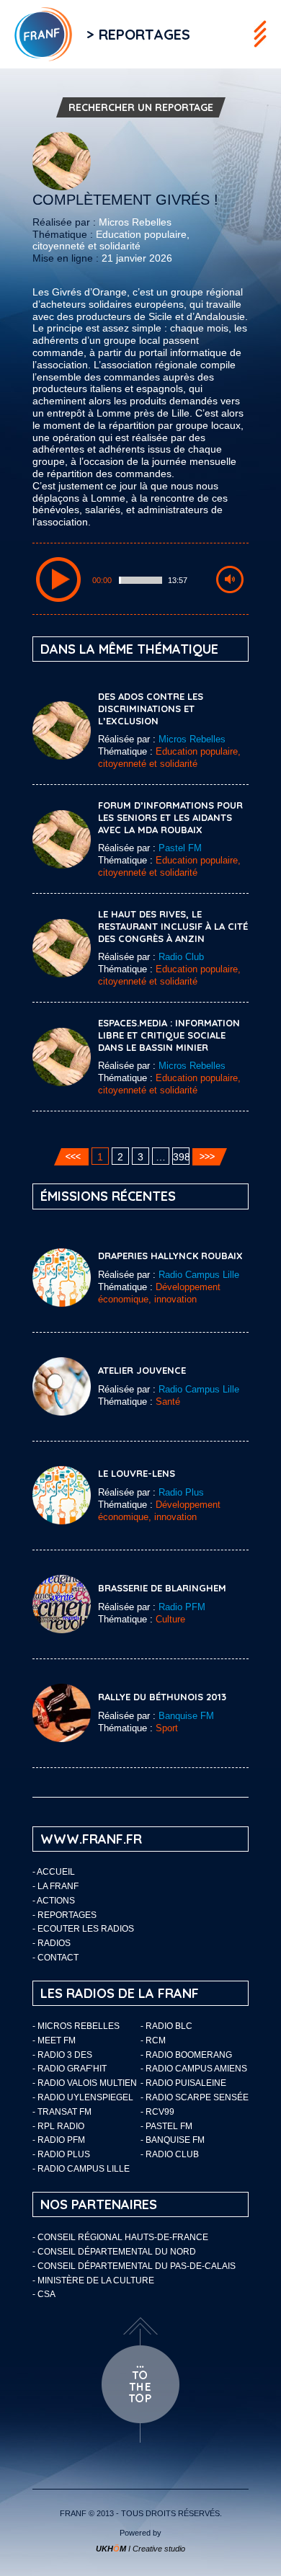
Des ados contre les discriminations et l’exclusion (151, 709)
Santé (168, 1402)
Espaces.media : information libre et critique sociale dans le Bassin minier (169, 1035)
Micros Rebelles (135, 222)
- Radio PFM (59, 2140)
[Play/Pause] (58, 579)
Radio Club (181, 957)
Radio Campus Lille (199, 1275)
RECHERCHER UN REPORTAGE (141, 107)
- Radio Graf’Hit (70, 2069)
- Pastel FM (166, 2126)
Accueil (56, 1872)
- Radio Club (170, 2154)
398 (181, 1157)
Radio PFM (182, 1607)
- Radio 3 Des (62, 2055)
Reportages (67, 1915)
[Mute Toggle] (230, 579)
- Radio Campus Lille (81, 2169)
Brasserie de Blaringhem (162, 1588)
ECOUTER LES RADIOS (86, 1929)
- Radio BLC (166, 2026)
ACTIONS (56, 1901)
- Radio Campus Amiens (194, 2069)
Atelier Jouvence (142, 1370)
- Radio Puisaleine (183, 2083)
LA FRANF (58, 1886)
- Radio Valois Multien (85, 2083)
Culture (170, 1619)
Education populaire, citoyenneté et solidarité (111, 240)
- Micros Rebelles (76, 2026)
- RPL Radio (58, 2126)
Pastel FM (180, 848)
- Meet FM (54, 2040)
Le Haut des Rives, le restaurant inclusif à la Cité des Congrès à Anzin (173, 926)
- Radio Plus (61, 2154)
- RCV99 (157, 2112)
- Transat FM (62, 2112)
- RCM (153, 2040)
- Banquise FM (173, 2140)
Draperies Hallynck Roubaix (170, 1256)
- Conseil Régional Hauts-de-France (120, 2237)
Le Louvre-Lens (137, 1473)
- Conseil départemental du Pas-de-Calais (134, 2266)
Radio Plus (181, 1492)
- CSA (44, 2294)
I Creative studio (140, 2549)
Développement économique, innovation (159, 1293)
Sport (167, 1728)
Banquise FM (186, 1716)
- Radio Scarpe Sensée (195, 2097)
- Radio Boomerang (186, 2055)
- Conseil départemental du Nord (114, 2252)
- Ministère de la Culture (93, 2280)
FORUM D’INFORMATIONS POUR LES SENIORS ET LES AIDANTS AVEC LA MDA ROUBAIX (170, 817)
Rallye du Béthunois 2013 (162, 1697)
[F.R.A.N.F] (36, 34)
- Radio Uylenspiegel (83, 2097)
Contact (58, 1958)
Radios (54, 1943)
